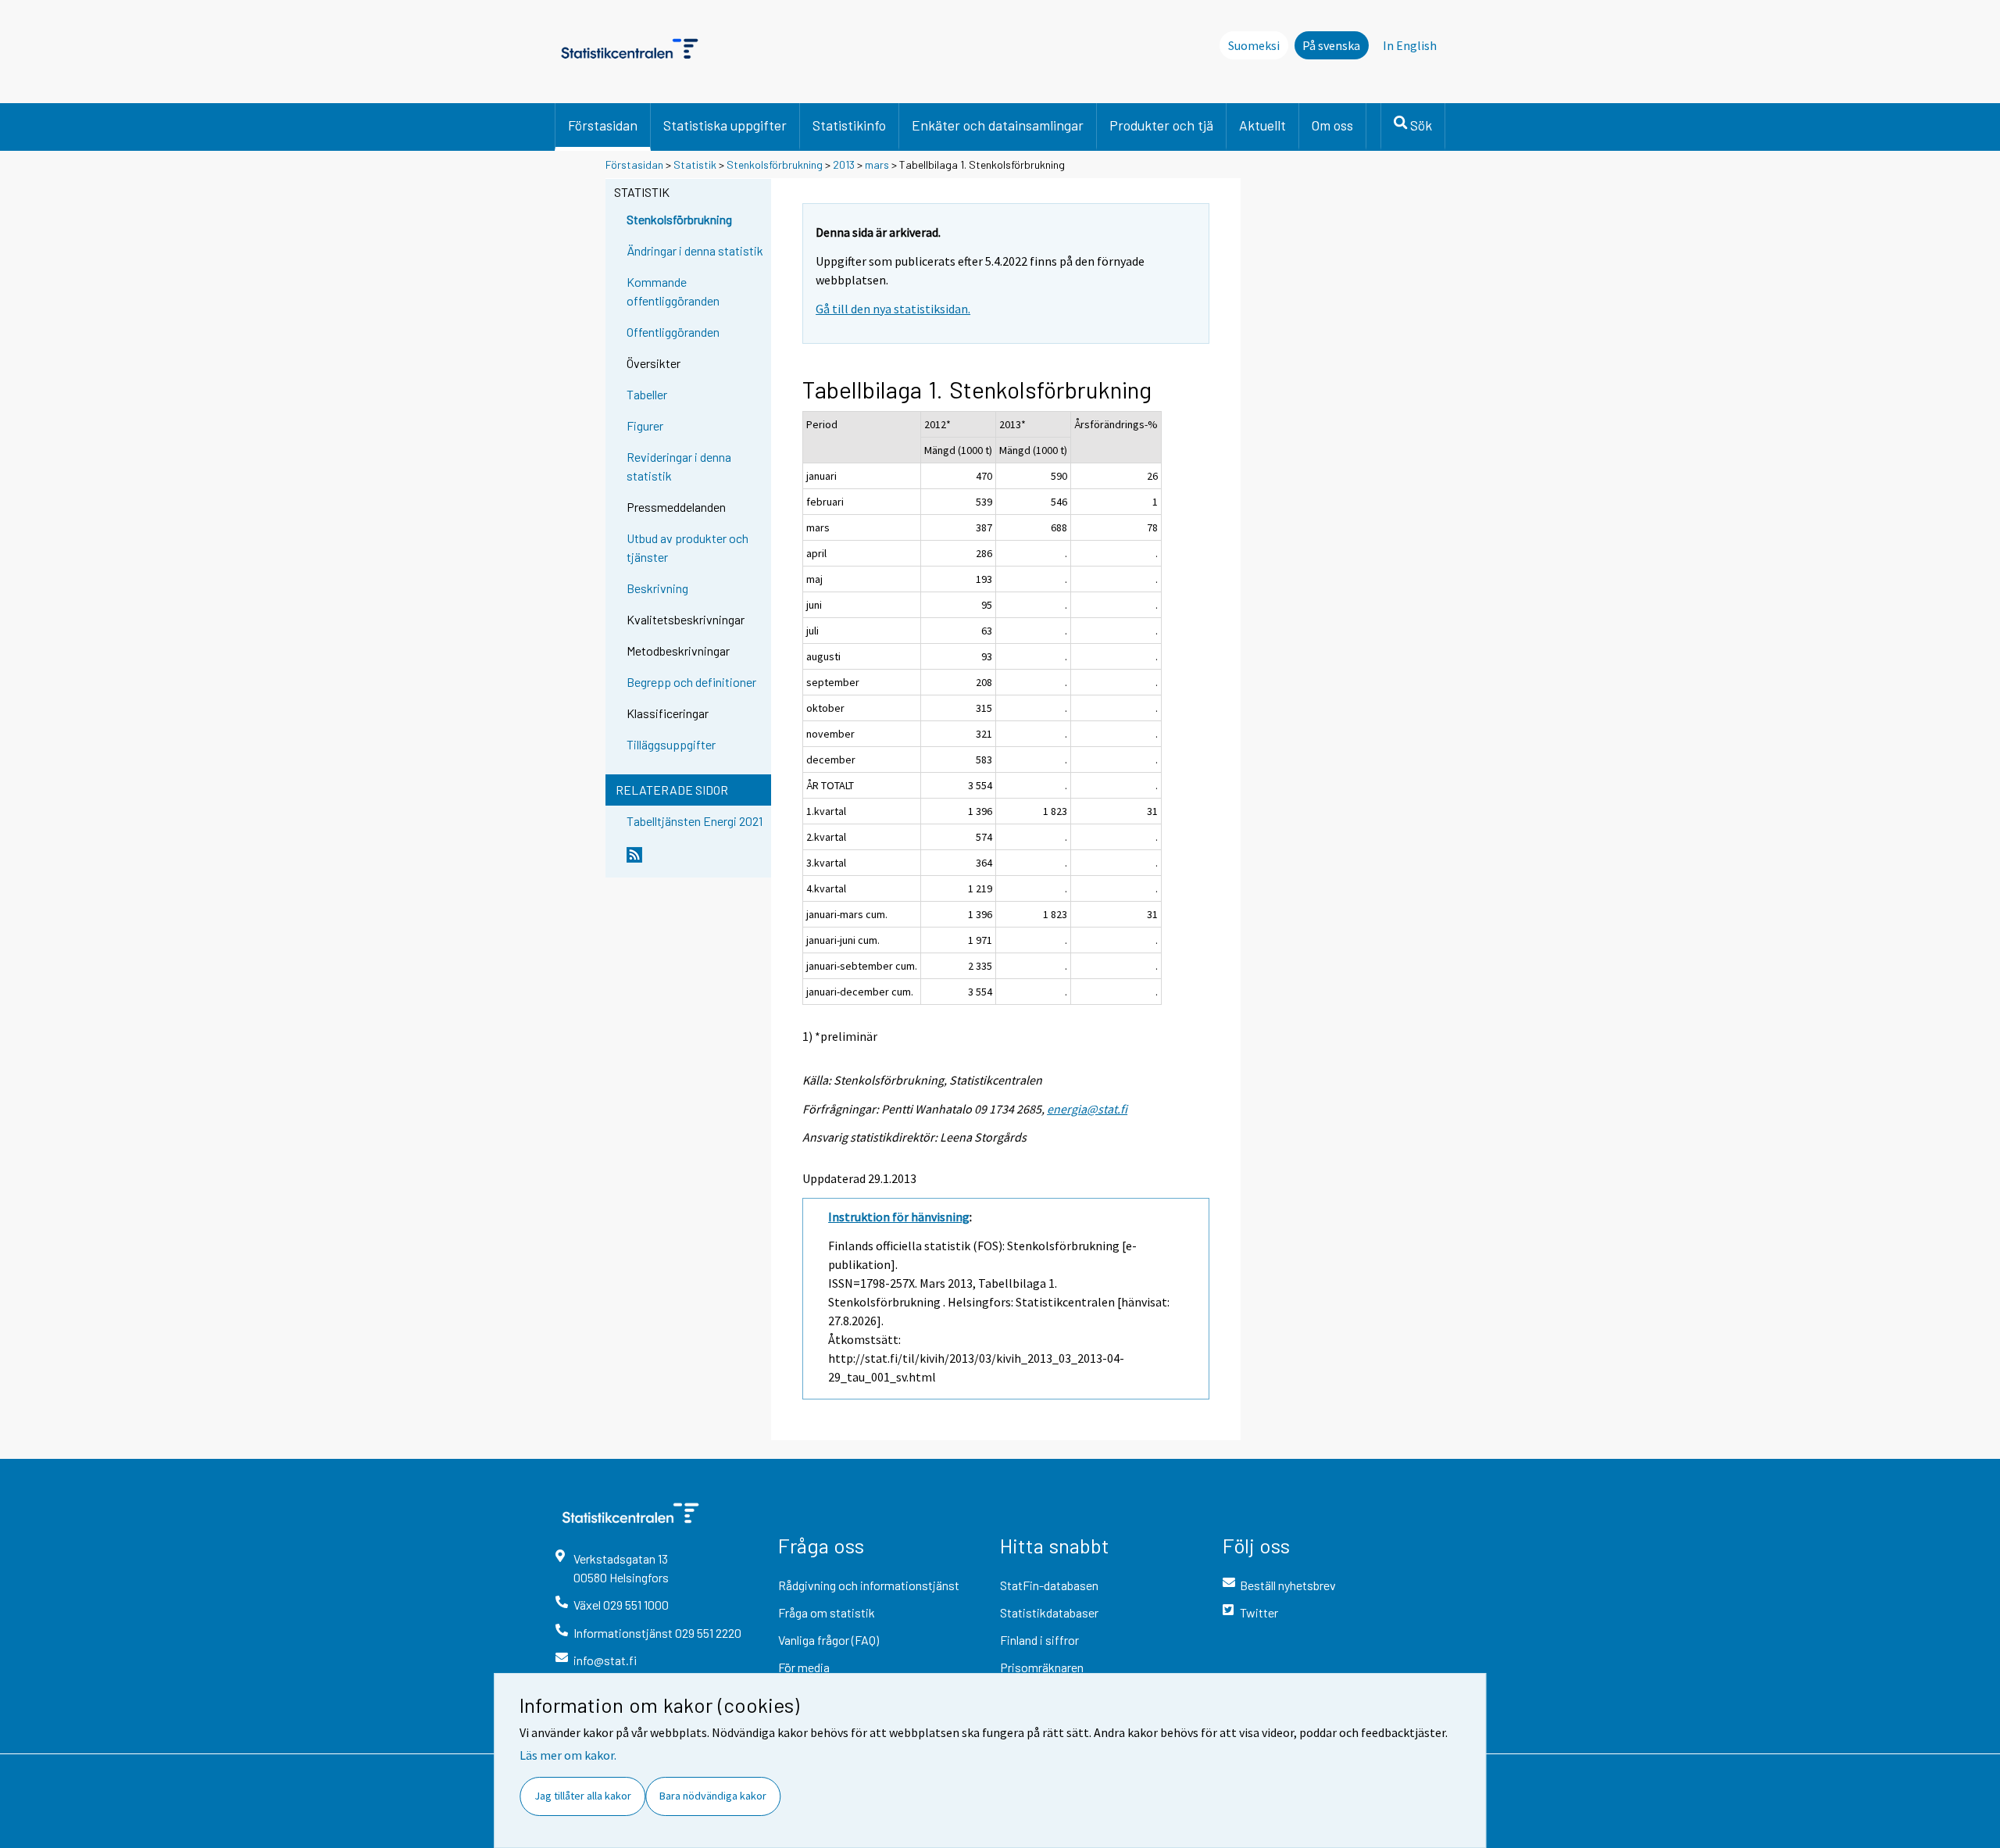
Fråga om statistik (827, 1612)
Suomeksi (1254, 45)
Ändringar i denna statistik (695, 250)
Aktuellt (1262, 125)
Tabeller (647, 394)
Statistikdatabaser (1049, 1612)
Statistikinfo (849, 125)
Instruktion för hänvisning (899, 1217)
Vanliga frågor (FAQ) (829, 1640)
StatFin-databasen (1049, 1585)
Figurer (645, 425)
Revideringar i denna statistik (679, 466)
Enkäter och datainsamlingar (998, 125)
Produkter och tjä (1161, 125)
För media (804, 1667)
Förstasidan (603, 125)
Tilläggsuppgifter (671, 744)
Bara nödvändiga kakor (713, 1796)
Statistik (695, 164)
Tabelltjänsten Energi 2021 (695, 821)
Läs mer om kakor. (568, 1755)
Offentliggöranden (673, 332)
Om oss (1332, 125)
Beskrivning (657, 588)
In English (1410, 45)
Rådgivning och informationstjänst (869, 1585)
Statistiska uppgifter (725, 125)
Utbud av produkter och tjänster (687, 547)
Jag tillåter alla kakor (583, 1796)
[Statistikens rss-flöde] (695, 861)
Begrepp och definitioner (691, 682)
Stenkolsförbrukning (775, 164)
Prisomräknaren (1042, 1667)
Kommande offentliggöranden (673, 291)
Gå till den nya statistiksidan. (893, 309)
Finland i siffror (1039, 1640)
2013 (844, 164)
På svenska (1331, 45)
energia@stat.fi (1087, 1109)
